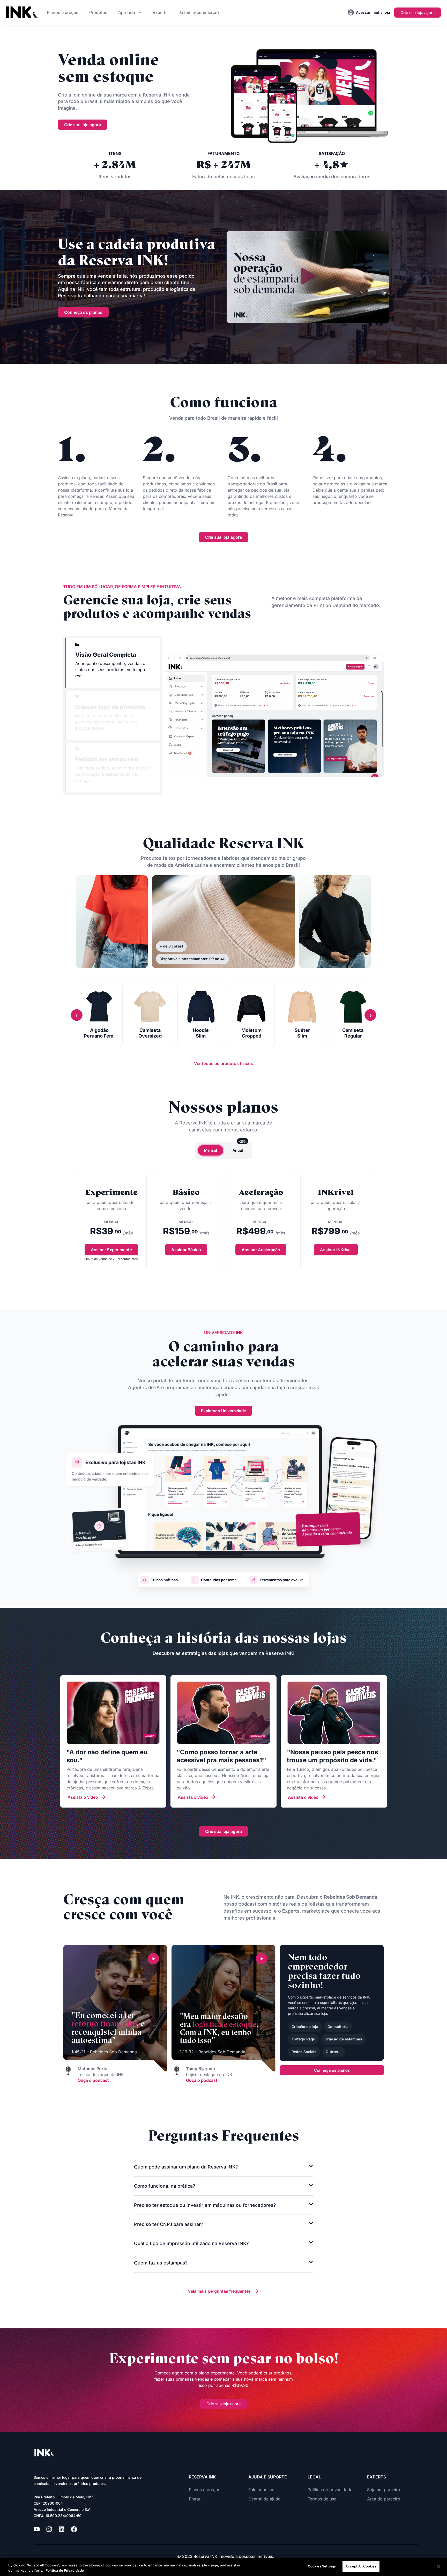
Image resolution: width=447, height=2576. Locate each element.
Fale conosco (261, 2490)
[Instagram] (49, 2529)
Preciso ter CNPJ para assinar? (169, 2224)
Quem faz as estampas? (161, 2263)
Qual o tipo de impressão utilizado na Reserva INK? (191, 2243)
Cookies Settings (322, 2566)
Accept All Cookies (361, 2566)
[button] (308, 277)
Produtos (98, 12)
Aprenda (127, 12)
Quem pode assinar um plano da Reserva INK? (186, 2167)
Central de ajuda (264, 2499)
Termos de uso (322, 2499)
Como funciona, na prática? (165, 2186)
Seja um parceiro (384, 2490)
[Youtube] (37, 2529)
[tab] (113, 663)
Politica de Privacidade (65, 2570)
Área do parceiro (384, 2499)
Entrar (195, 2499)
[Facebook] (74, 2529)
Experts (160, 12)
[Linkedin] (62, 2529)
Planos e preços (63, 12)
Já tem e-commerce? (199, 12)
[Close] (439, 2566)
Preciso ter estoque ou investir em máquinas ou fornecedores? (205, 2205)
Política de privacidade (330, 2490)
